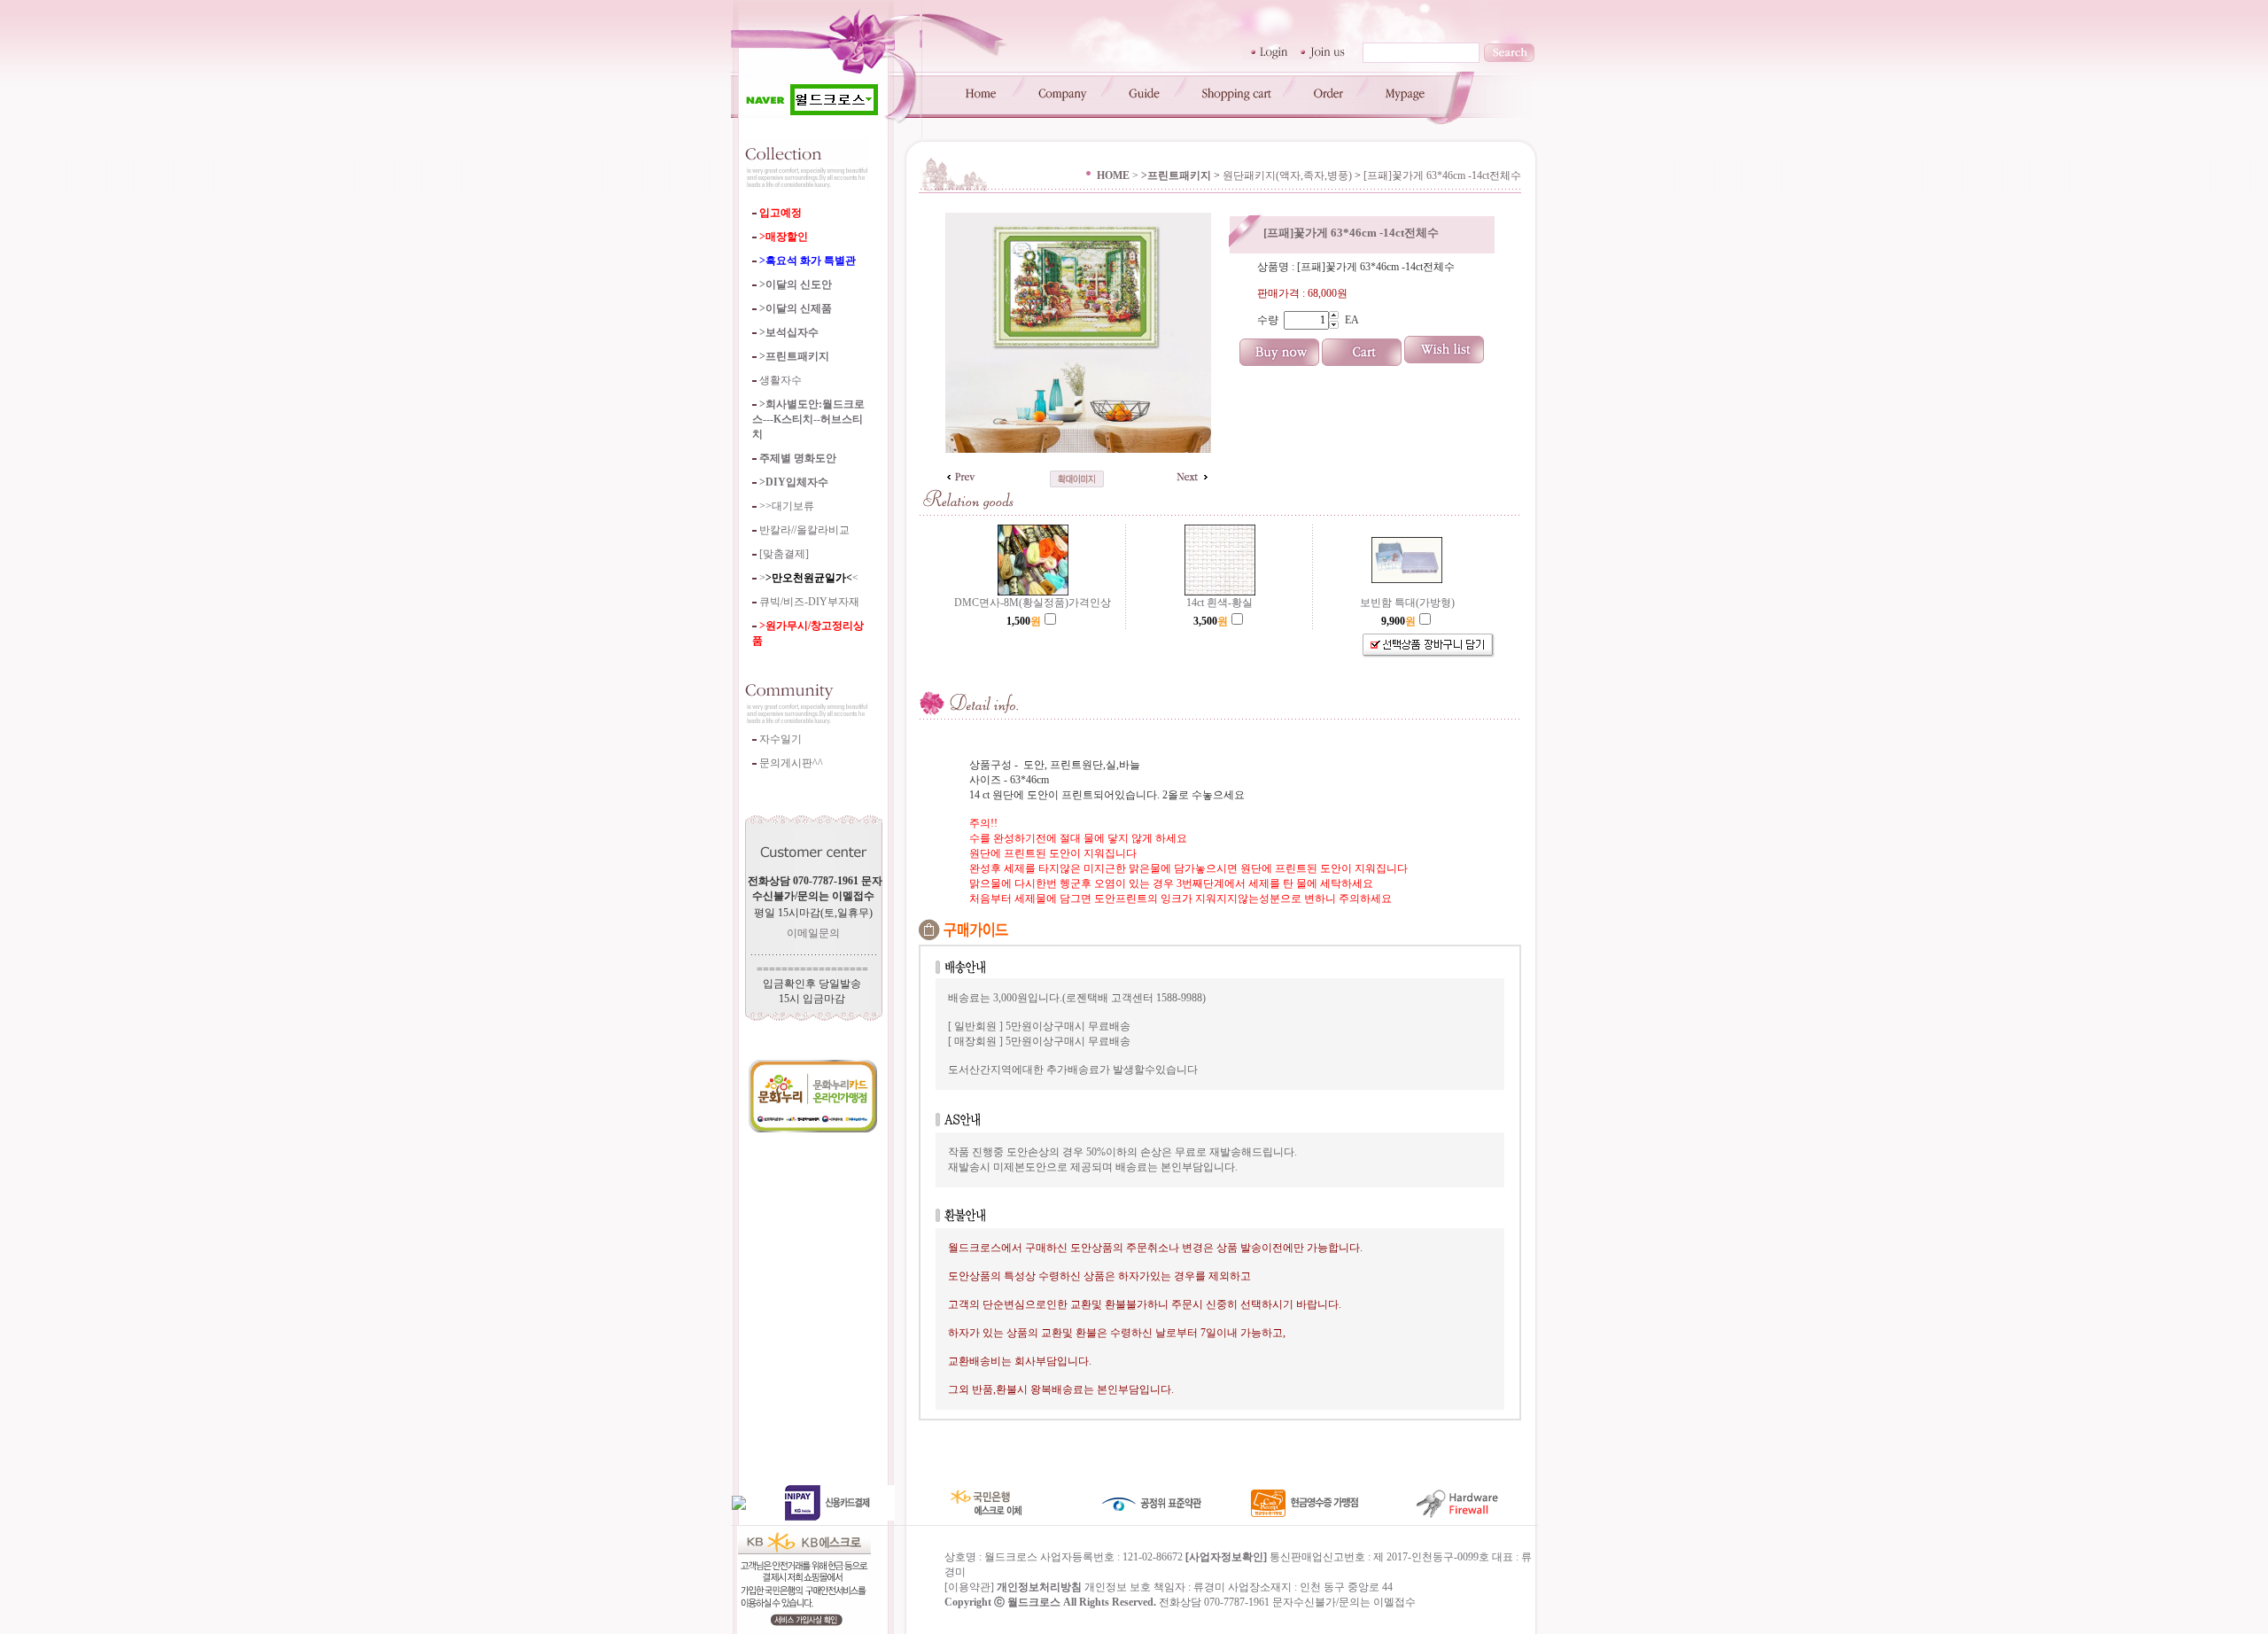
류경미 (1209, 1587)
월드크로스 (1034, 1602)
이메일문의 (813, 933)
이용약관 (969, 1587)
